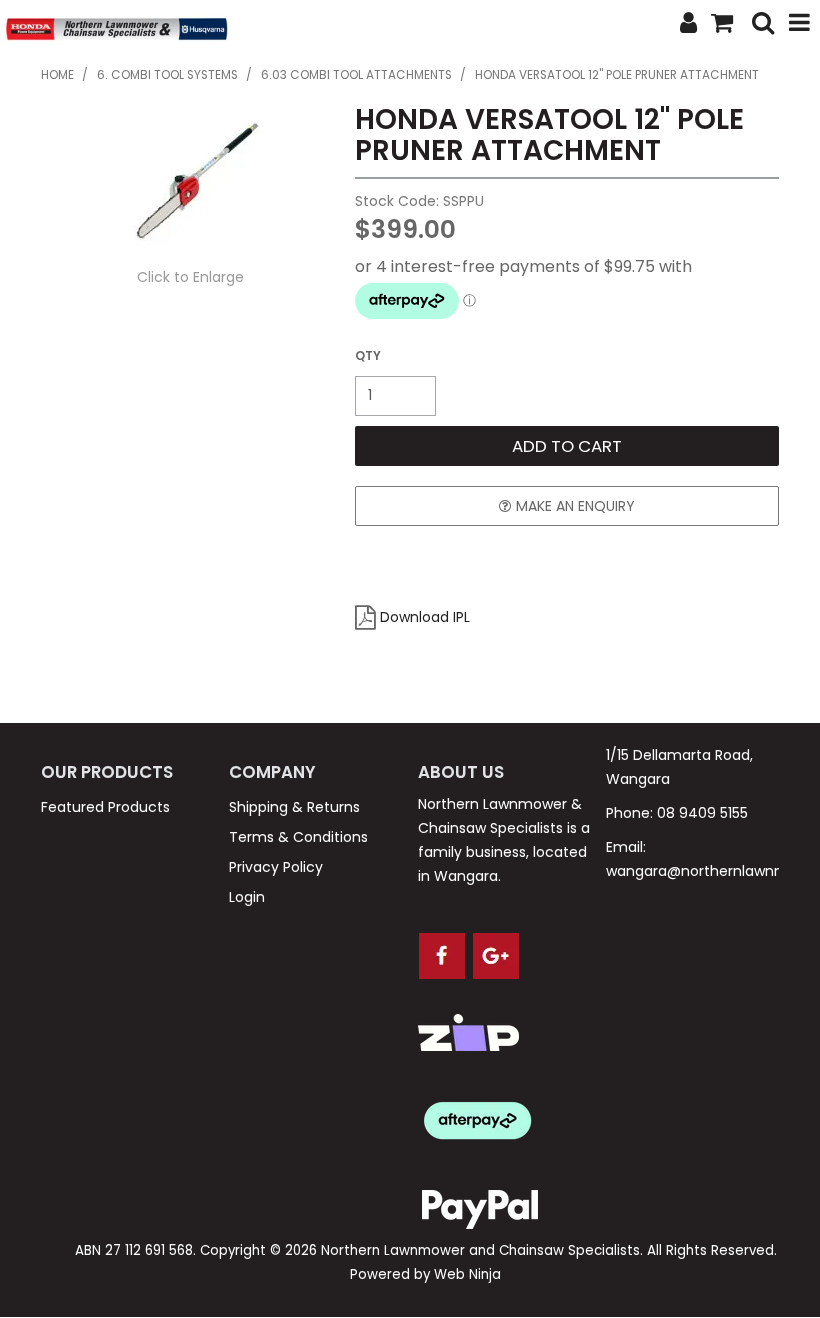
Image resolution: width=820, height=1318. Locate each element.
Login (247, 897)
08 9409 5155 (702, 813)
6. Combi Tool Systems (167, 75)
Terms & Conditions (298, 837)
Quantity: (368, 356)
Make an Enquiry (575, 506)
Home (57, 75)
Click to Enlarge (190, 277)
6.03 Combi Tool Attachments (356, 75)
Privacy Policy (276, 867)
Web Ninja (467, 1274)
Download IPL (425, 617)
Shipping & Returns (294, 807)
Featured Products (105, 807)
